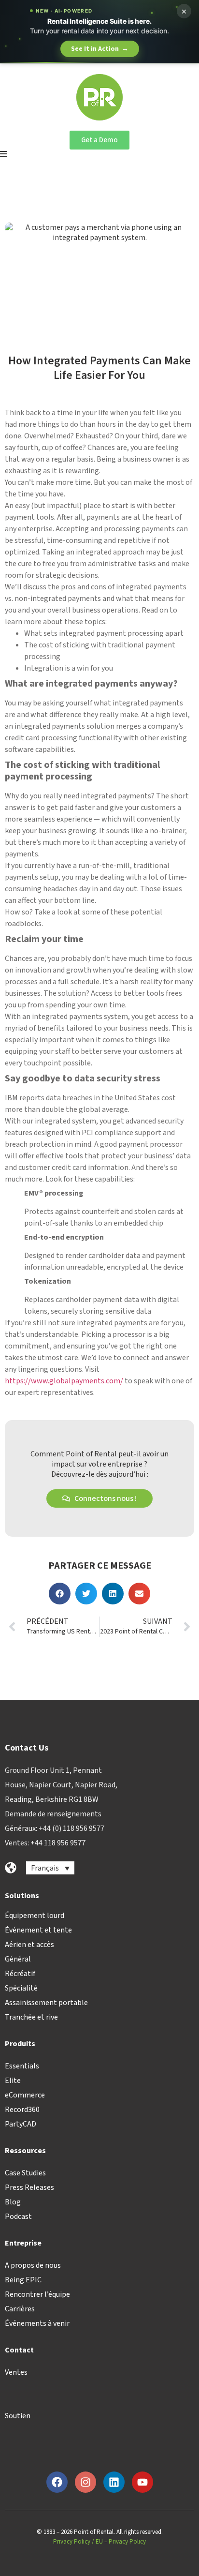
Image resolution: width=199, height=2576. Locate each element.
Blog (13, 2202)
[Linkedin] (114, 2482)
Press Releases (29, 2187)
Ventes (16, 2372)
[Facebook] (57, 2482)
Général (18, 1959)
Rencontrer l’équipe (37, 2294)
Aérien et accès (29, 1945)
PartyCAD (21, 2124)
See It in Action (100, 49)
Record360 (22, 2110)
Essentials (22, 2066)
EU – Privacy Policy (121, 2542)
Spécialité (21, 1988)
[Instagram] (85, 2482)
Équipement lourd (35, 1916)
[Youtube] (142, 2482)
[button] (60, 1594)
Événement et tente (38, 1930)
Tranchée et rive (31, 2017)
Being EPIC (23, 2280)
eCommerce (25, 2095)
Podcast (18, 2217)
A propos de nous (33, 2265)
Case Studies (25, 2173)
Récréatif (20, 1974)
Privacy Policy (72, 2542)
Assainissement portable (46, 2003)
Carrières (20, 2309)
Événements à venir (37, 2323)
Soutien (18, 2416)
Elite (13, 2081)
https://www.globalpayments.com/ (64, 1381)
